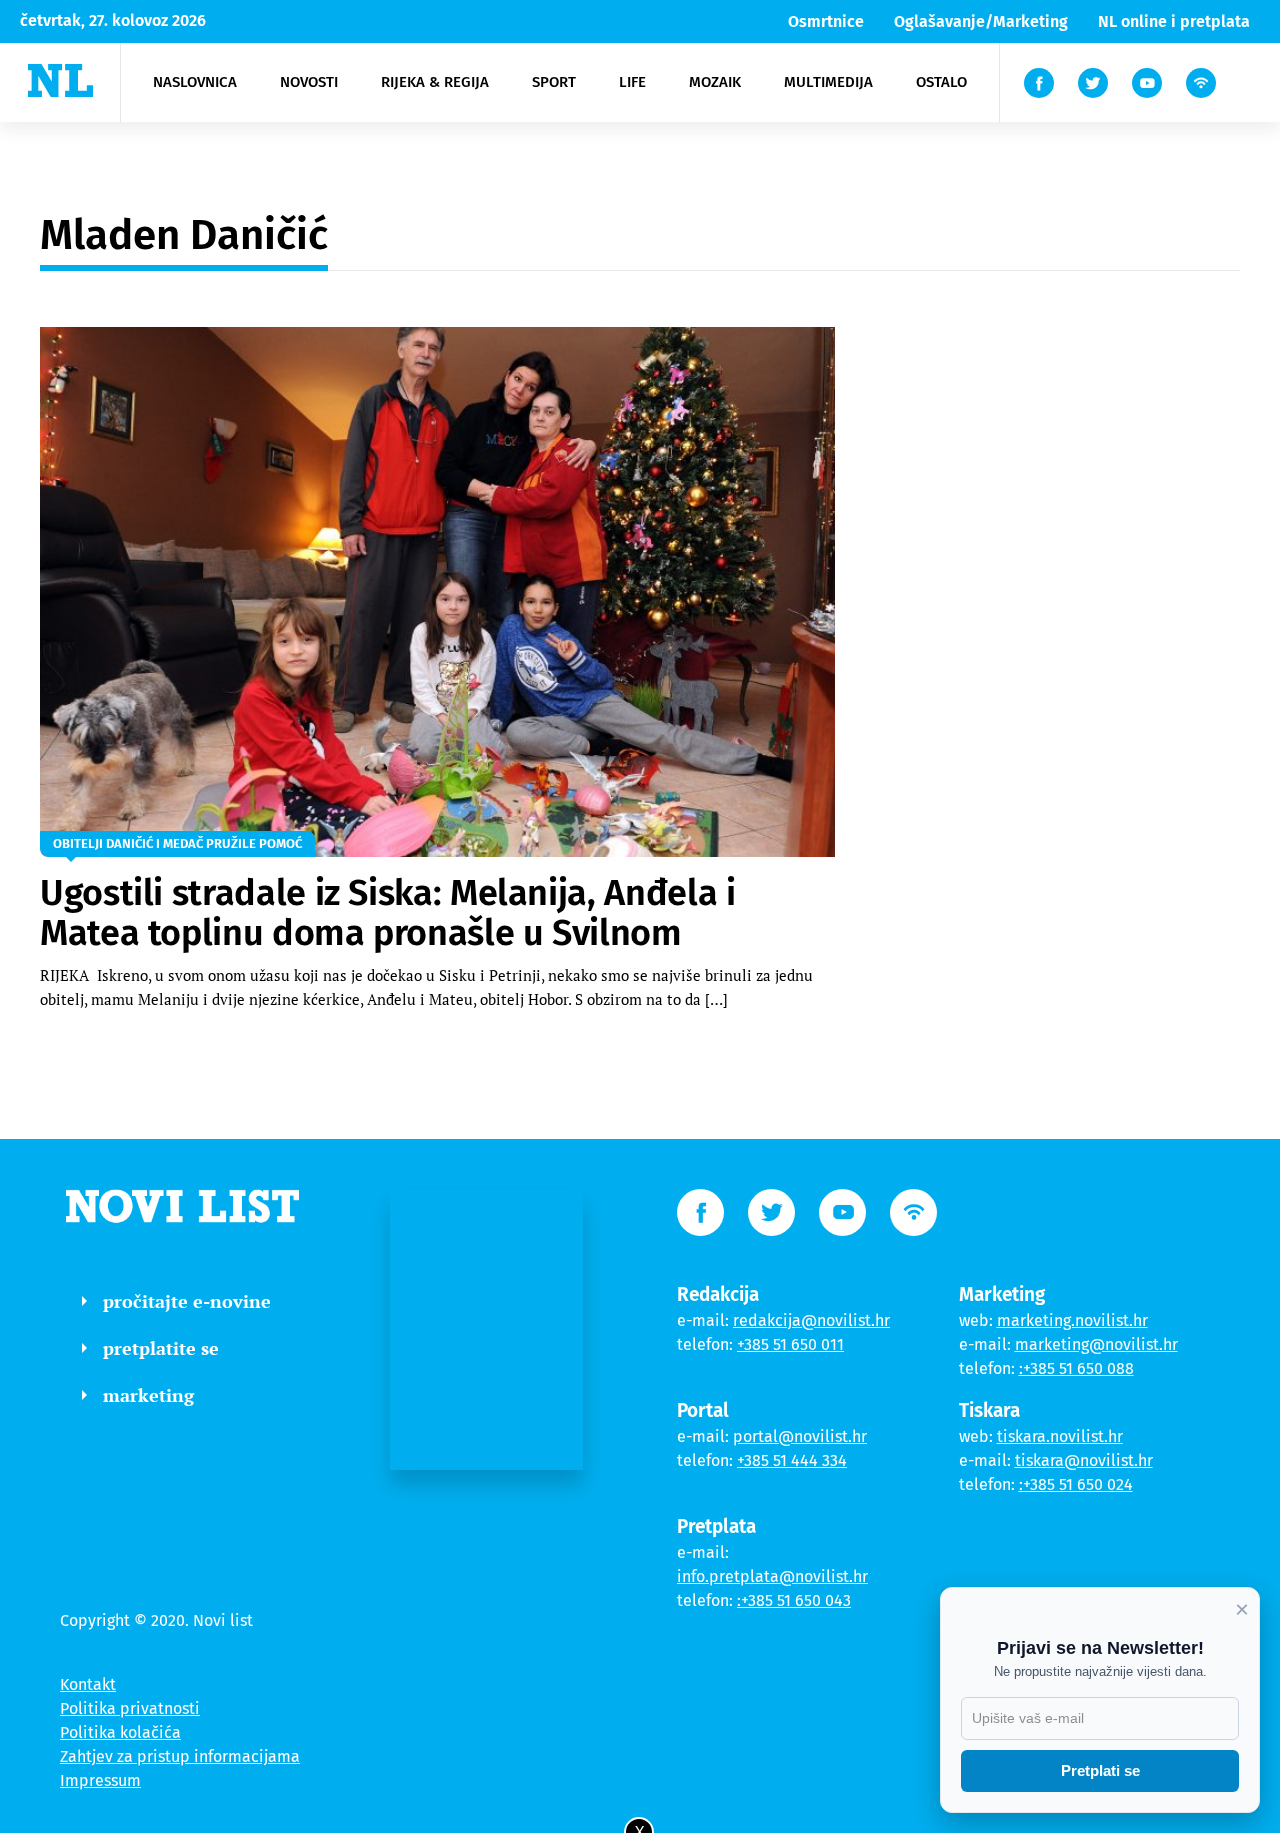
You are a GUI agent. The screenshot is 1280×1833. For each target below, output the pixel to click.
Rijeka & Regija (435, 82)
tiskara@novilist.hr (1084, 1460)
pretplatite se (161, 1348)
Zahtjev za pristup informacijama (180, 1756)
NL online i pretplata (1174, 21)
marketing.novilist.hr (1072, 1320)
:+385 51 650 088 (1076, 1368)
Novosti (309, 82)
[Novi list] (60, 80)
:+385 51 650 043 (794, 1600)
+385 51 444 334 (792, 1460)
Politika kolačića (120, 1732)
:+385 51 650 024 (1076, 1484)
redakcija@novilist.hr (811, 1320)
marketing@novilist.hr (1096, 1344)
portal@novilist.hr (800, 1436)
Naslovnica (195, 82)
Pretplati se (1100, 1770)
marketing (148, 1395)
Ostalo (941, 82)
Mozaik (715, 82)
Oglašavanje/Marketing (981, 21)
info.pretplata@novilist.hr (772, 1576)
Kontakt (88, 1684)
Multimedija (828, 82)
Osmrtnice (826, 21)
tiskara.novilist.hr (1060, 1436)
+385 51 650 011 (790, 1344)
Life (632, 82)
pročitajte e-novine (187, 1301)
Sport (554, 82)
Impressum (100, 1780)
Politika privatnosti (130, 1708)
